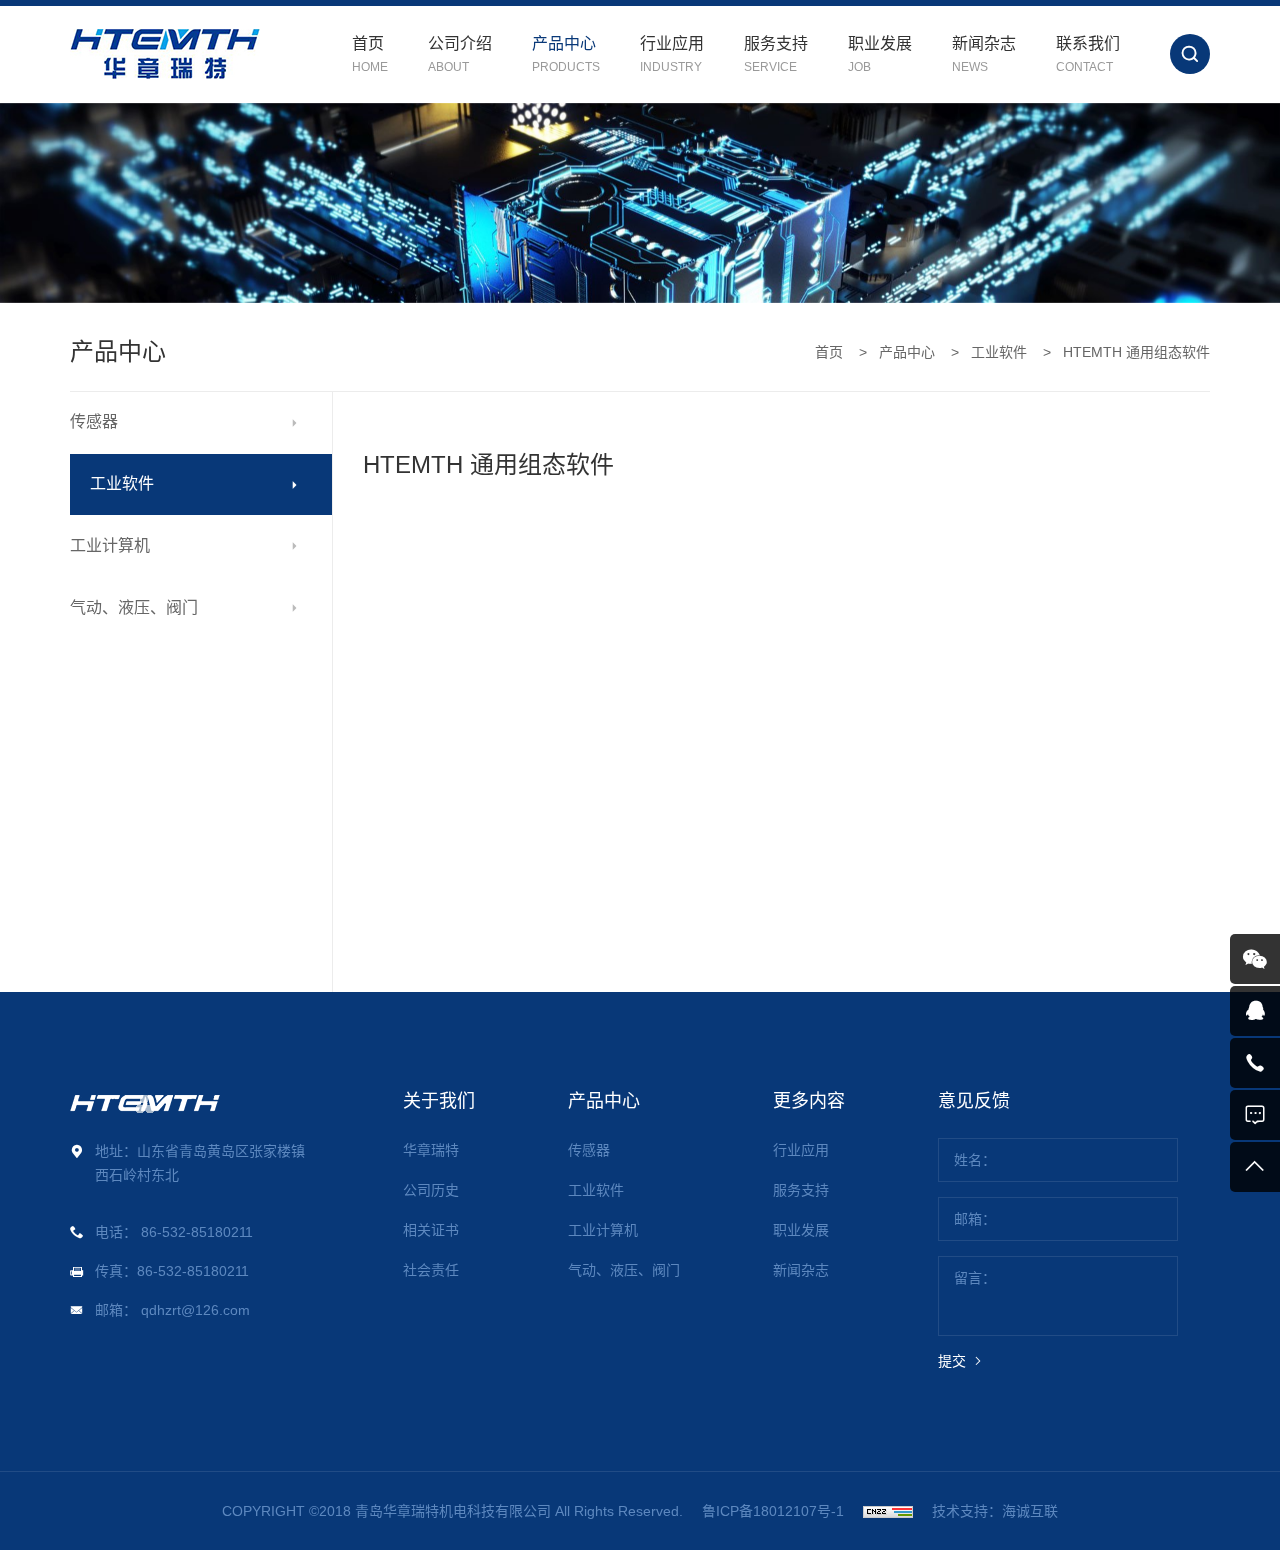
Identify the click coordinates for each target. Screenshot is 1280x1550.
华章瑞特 (431, 1150)
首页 (829, 352)
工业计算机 (110, 545)
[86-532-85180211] (1255, 1063)
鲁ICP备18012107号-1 (773, 1511)
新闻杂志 (801, 1270)
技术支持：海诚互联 (995, 1511)
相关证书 (431, 1230)
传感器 (94, 421)
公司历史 (431, 1190)
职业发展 (801, 1230)
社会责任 (431, 1270)
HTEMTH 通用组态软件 (1136, 352)
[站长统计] (888, 1511)
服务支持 (801, 1190)
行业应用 (801, 1150)
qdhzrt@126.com (195, 1310)
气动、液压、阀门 (134, 607)
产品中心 (907, 352)
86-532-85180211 (197, 1232)
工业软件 (999, 352)
